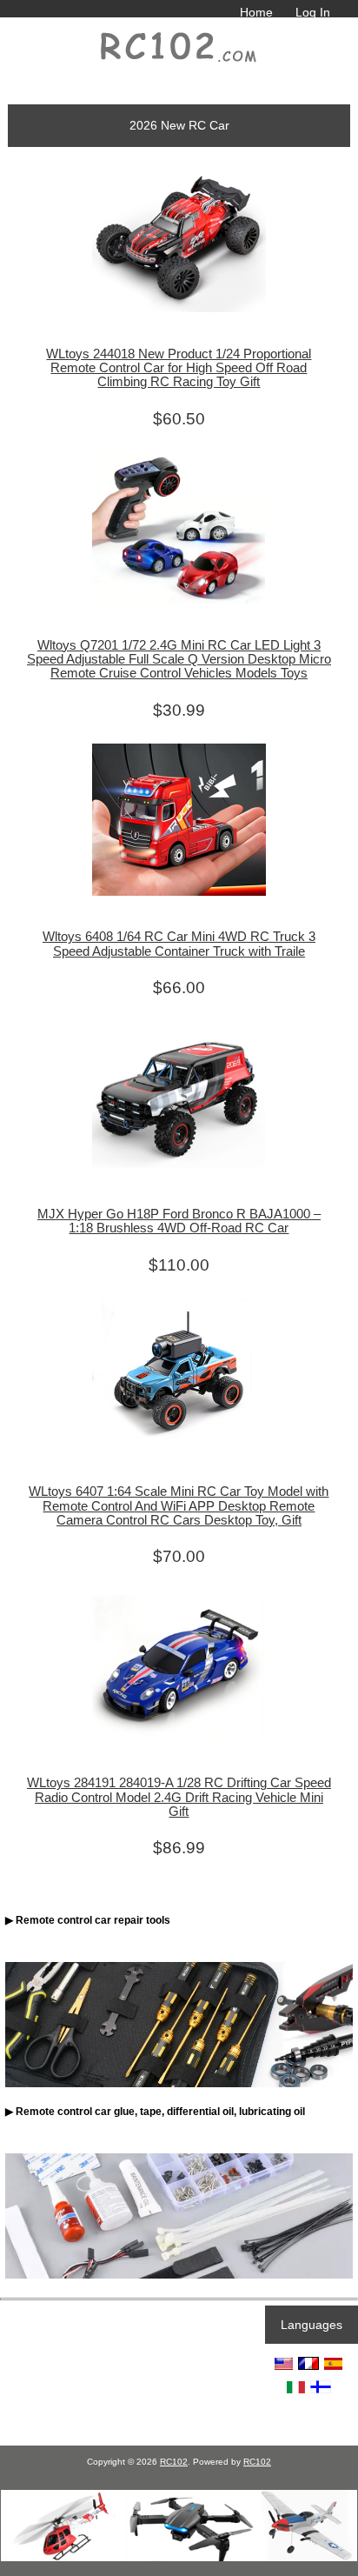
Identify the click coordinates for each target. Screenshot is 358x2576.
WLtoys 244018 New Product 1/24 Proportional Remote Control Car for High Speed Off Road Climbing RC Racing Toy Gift (179, 368)
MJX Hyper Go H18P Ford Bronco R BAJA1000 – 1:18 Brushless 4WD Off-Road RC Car (179, 1221)
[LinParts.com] (179, 2557)
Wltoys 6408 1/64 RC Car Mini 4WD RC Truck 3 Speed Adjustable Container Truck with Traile (179, 944)
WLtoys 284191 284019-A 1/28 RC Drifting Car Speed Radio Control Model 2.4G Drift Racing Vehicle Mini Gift (179, 1797)
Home (256, 12)
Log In (313, 12)
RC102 (174, 2462)
